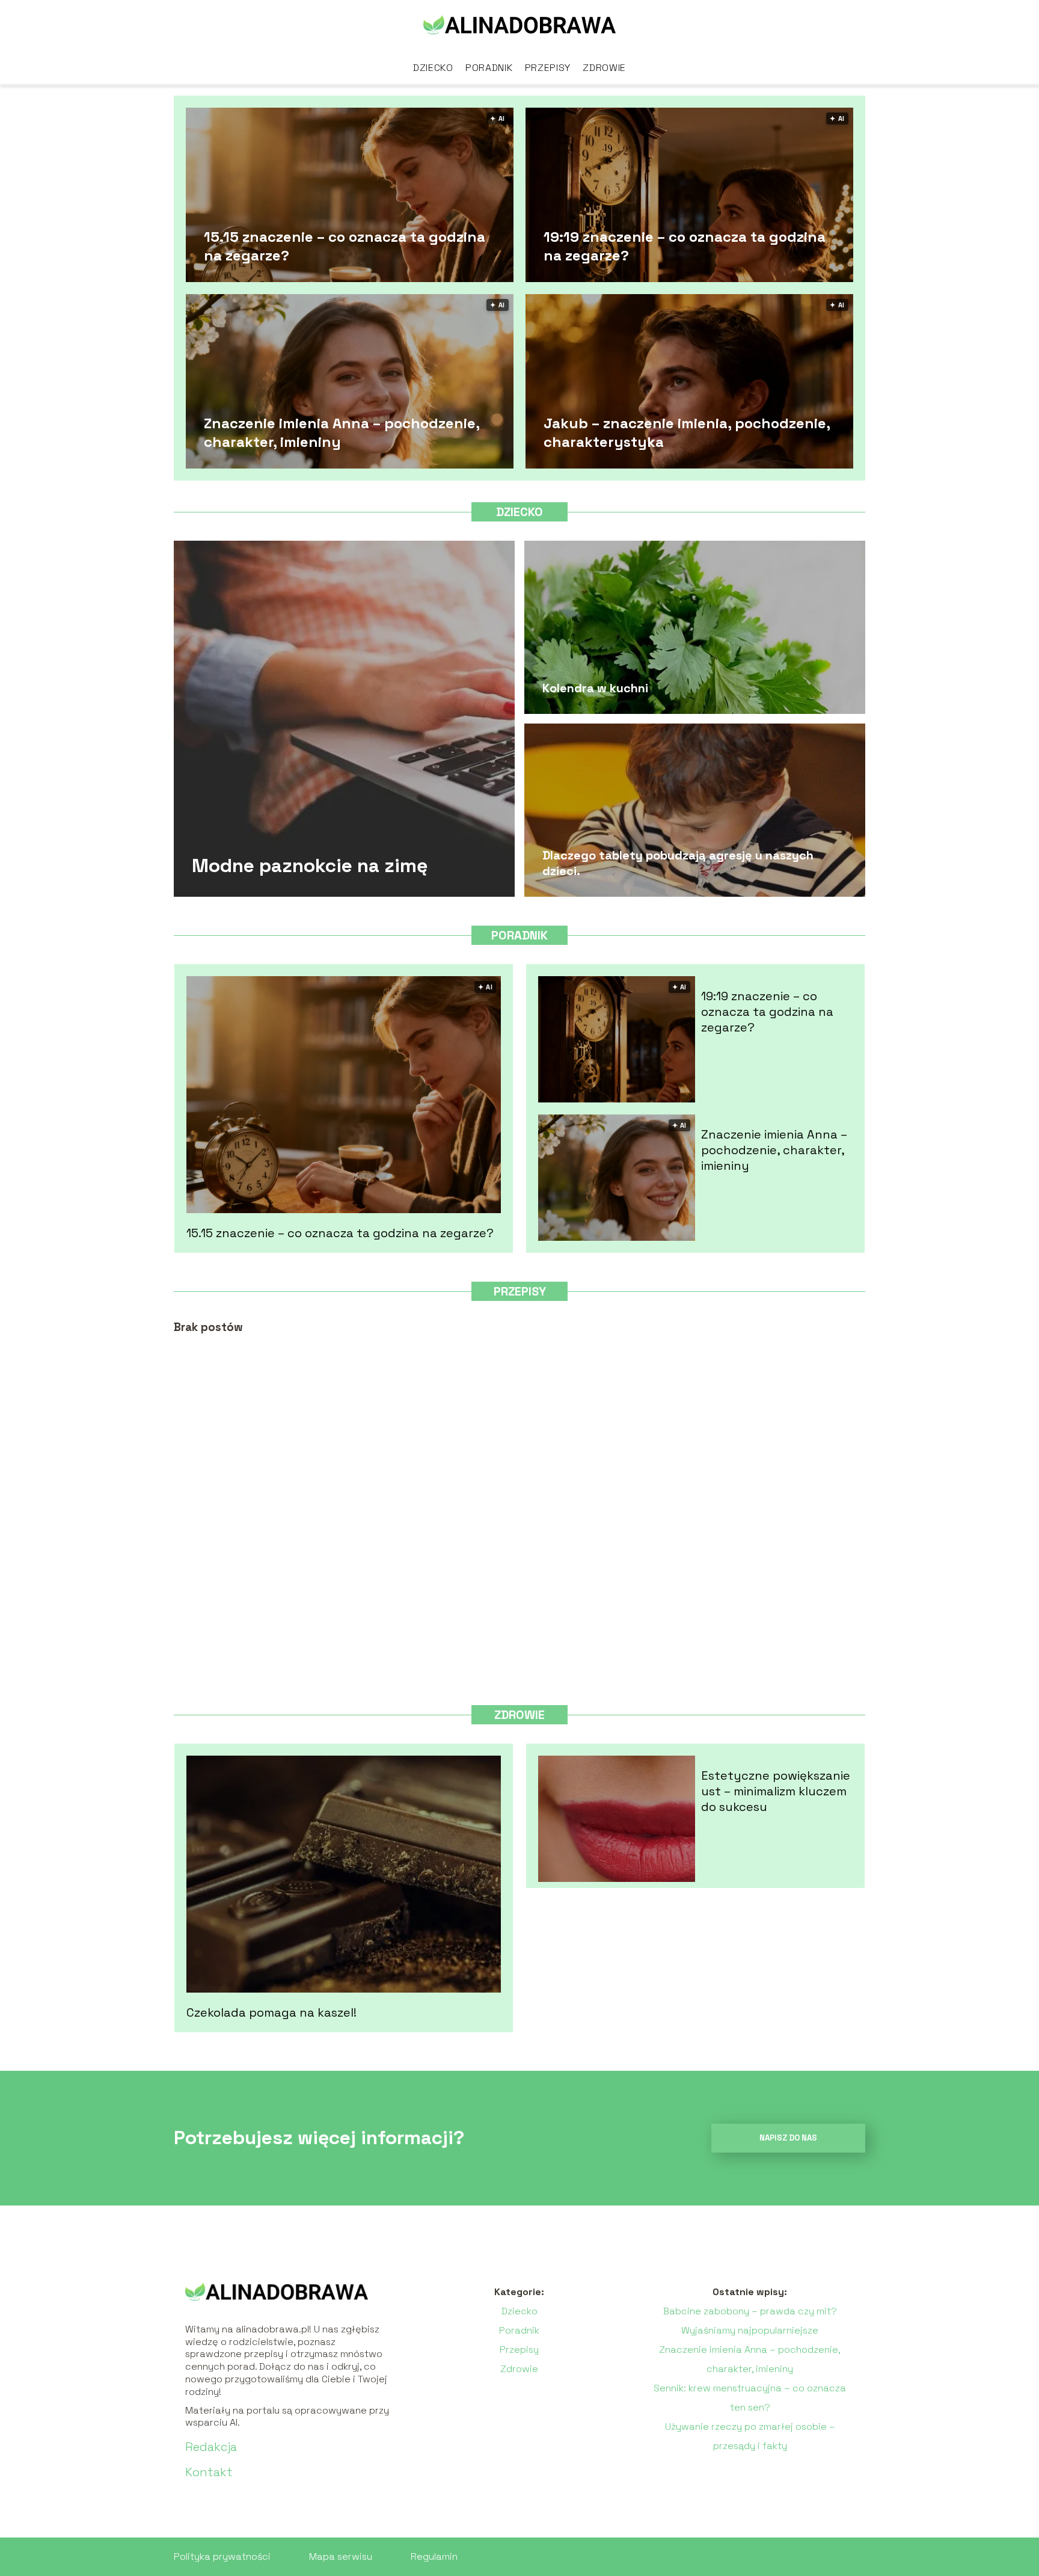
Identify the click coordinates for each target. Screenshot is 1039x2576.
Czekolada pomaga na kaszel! (271, 2012)
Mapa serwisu (341, 2556)
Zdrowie (604, 68)
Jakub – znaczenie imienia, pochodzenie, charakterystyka (687, 432)
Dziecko (433, 68)
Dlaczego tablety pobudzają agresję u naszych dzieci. (678, 863)
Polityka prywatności (222, 2556)
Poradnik (489, 68)
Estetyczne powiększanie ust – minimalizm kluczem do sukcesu (776, 1791)
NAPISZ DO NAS (788, 2138)
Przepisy (548, 68)
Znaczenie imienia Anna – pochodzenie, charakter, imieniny (342, 432)
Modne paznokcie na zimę (310, 865)
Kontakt (209, 2472)
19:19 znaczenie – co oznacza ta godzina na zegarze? (685, 245)
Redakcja (211, 2447)
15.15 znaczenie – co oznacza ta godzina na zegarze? (345, 245)
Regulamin (434, 2556)
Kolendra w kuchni (595, 688)
